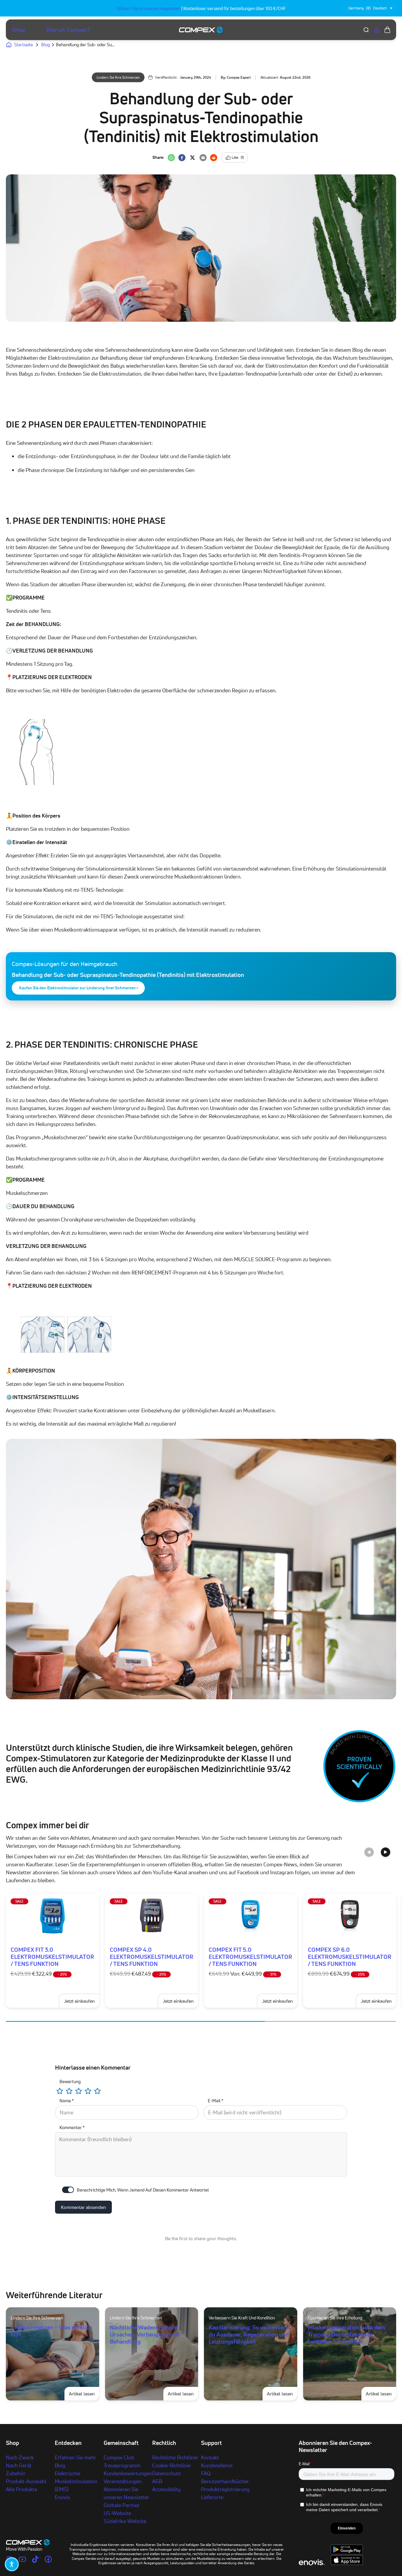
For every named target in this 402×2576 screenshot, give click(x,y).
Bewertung (70, 2082)
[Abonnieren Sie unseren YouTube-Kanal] (22, 2559)
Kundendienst (217, 2465)
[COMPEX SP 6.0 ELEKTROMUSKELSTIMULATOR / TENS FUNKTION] (350, 1916)
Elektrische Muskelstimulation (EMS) (76, 2481)
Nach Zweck (20, 2457)
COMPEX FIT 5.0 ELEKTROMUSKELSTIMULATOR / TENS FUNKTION (250, 1957)
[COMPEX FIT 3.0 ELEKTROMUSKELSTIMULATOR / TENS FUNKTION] (53, 1916)
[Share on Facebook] (182, 158)
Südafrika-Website (125, 2521)
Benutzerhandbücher (225, 2481)
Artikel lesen (84, 2393)
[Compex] (201, 30)
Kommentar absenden (83, 2207)
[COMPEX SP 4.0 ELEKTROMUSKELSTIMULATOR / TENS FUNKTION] (152, 1916)
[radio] (60, 2091)
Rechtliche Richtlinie (175, 2457)
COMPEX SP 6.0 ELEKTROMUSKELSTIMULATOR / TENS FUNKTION (350, 1957)
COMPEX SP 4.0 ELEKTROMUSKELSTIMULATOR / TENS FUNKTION (152, 1957)
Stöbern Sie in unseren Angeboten (148, 8)
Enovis (62, 2497)
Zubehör (16, 2473)
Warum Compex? (68, 30)
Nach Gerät (19, 2465)
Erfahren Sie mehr (75, 2457)
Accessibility (166, 2489)
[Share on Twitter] (192, 158)
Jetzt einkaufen (277, 2001)
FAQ (206, 2473)
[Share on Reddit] (214, 158)
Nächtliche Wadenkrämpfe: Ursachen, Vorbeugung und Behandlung (144, 2334)
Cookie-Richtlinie (171, 2465)
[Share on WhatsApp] (171, 158)
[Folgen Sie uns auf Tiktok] (35, 2559)
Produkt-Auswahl (26, 2481)
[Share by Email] (203, 158)
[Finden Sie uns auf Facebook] (48, 2559)
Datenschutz (166, 2473)
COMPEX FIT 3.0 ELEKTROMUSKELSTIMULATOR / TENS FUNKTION (52, 1957)
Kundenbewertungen (128, 2473)
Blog (60, 2465)
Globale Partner (122, 2505)
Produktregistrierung (225, 2489)
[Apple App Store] (347, 2563)
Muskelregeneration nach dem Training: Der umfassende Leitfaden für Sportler (346, 2334)
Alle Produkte (21, 2489)
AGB (157, 2481)
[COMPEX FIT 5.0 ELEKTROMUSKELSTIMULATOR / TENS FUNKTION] (251, 1916)
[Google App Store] (347, 2553)
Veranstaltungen (123, 2481)
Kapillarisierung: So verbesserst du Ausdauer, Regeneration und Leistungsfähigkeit (250, 2334)
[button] (12, 2564)
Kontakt (210, 2457)
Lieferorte (212, 2497)
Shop (18, 30)
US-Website (117, 2513)
